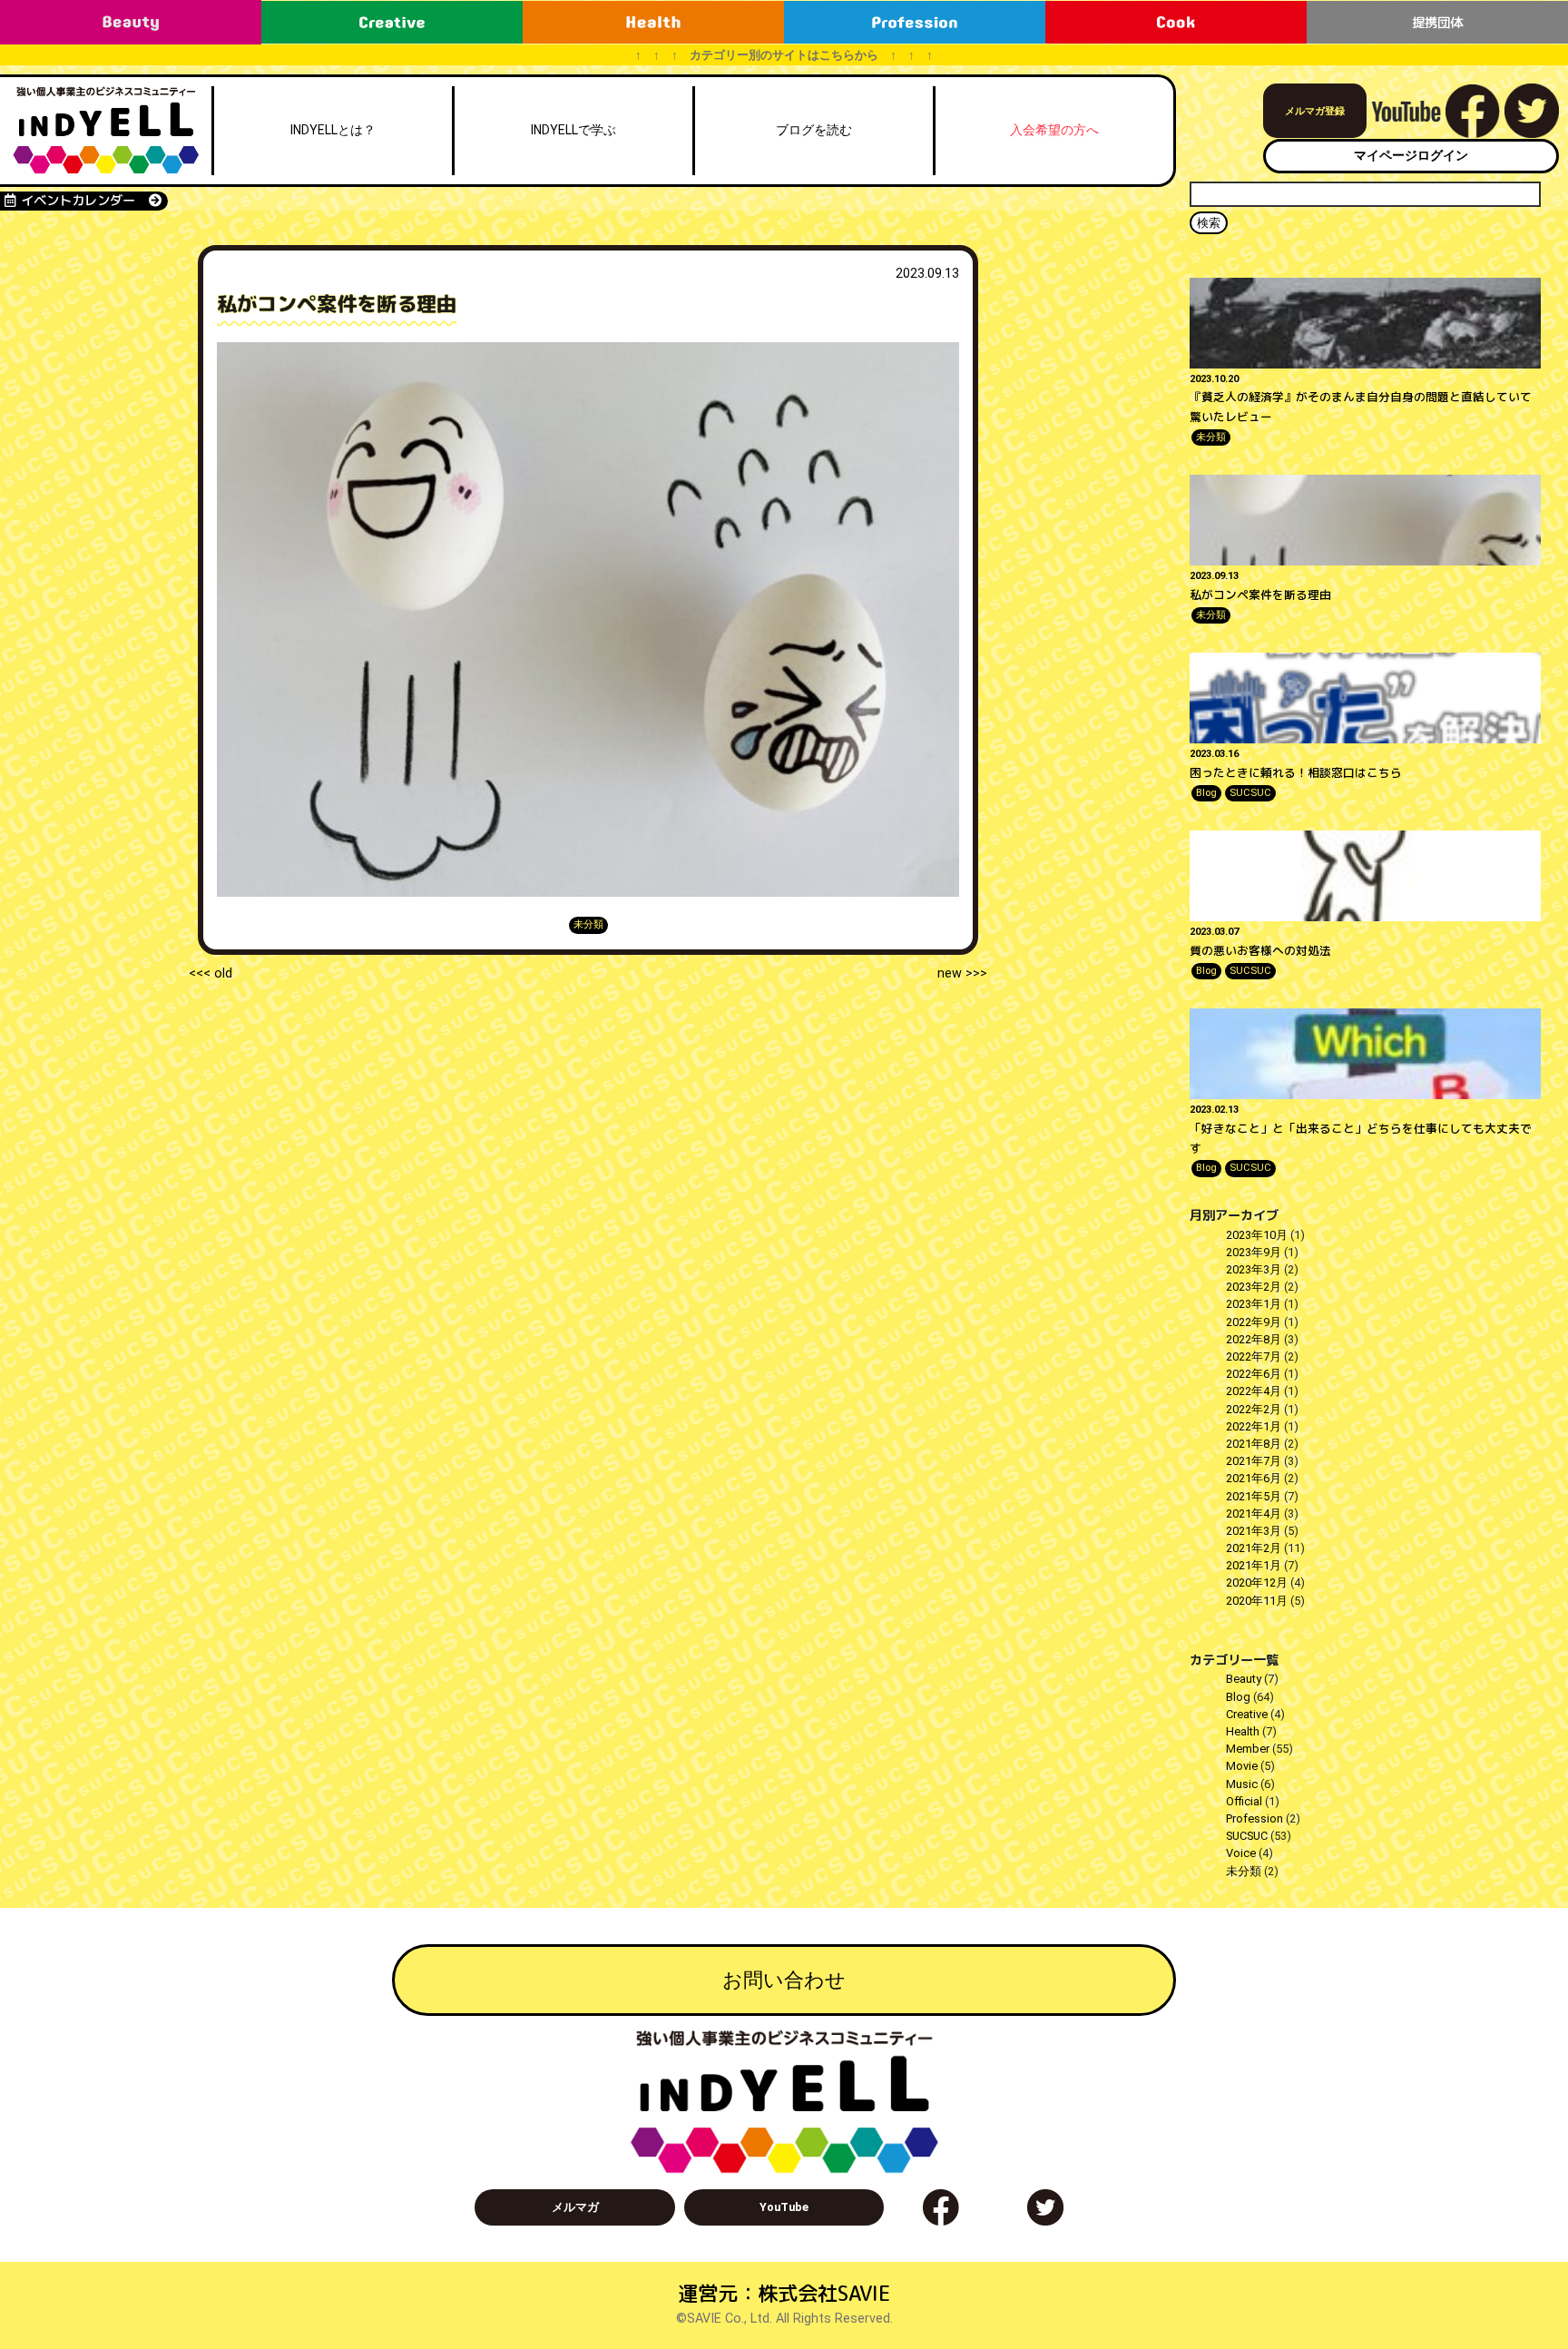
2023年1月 (1254, 1304)
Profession (1254, 1818)
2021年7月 (1254, 1461)
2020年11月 (1257, 1601)
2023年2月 (1254, 1287)
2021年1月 (1254, 1565)
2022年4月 (1254, 1391)
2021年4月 (1254, 1514)
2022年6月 (1254, 1374)
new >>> (962, 973)
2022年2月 (1254, 1409)
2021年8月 (1254, 1444)
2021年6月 (1254, 1478)
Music (1242, 1784)
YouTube (784, 2207)
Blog (1206, 793)
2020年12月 (1257, 1582)
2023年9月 (1254, 1252)
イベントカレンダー (78, 201)
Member (1248, 1749)
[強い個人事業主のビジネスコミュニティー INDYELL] (784, 2102)
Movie (1242, 1766)
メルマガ (575, 2207)
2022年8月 (1254, 1339)
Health (1243, 1731)
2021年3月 (1254, 1531)
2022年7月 (1254, 1356)
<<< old (211, 973)
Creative (1247, 1714)
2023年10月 (1257, 1235)
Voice (1241, 1853)
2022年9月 (1254, 1322)
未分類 (588, 924)
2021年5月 (1254, 1496)
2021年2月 (1254, 1548)
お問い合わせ (784, 1980)
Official (1244, 1801)
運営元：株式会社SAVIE (784, 2293)
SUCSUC (1250, 793)
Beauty (1244, 1679)
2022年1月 (1254, 1426)
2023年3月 (1254, 1269)
